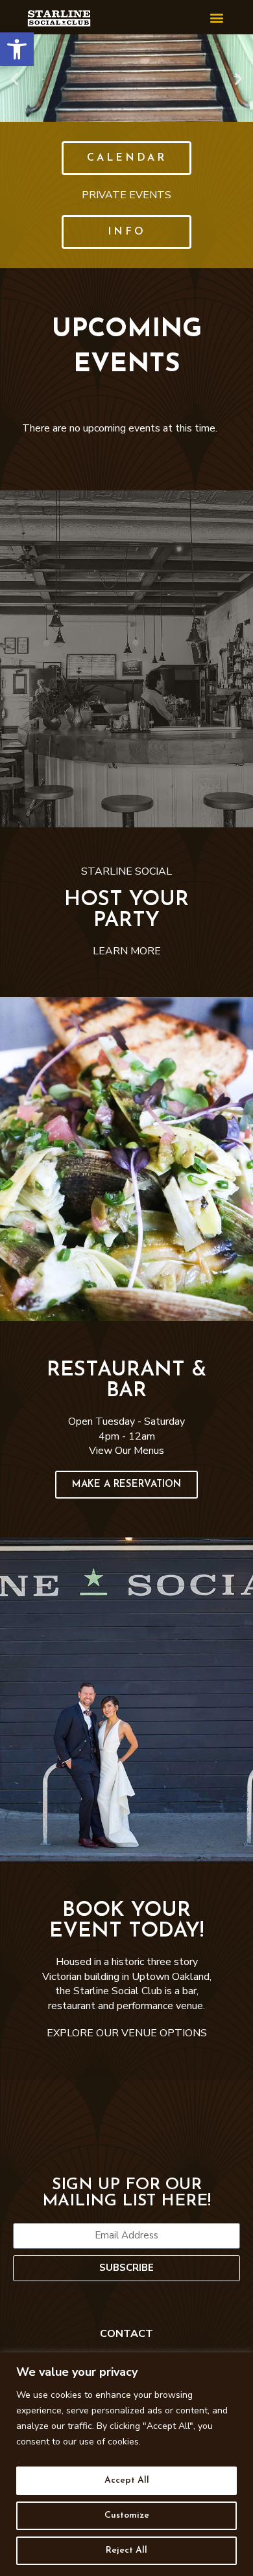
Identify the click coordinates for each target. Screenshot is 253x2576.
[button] (17, 49)
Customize (127, 2515)
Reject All (126, 2550)
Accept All (127, 2480)
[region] (126, 2464)
